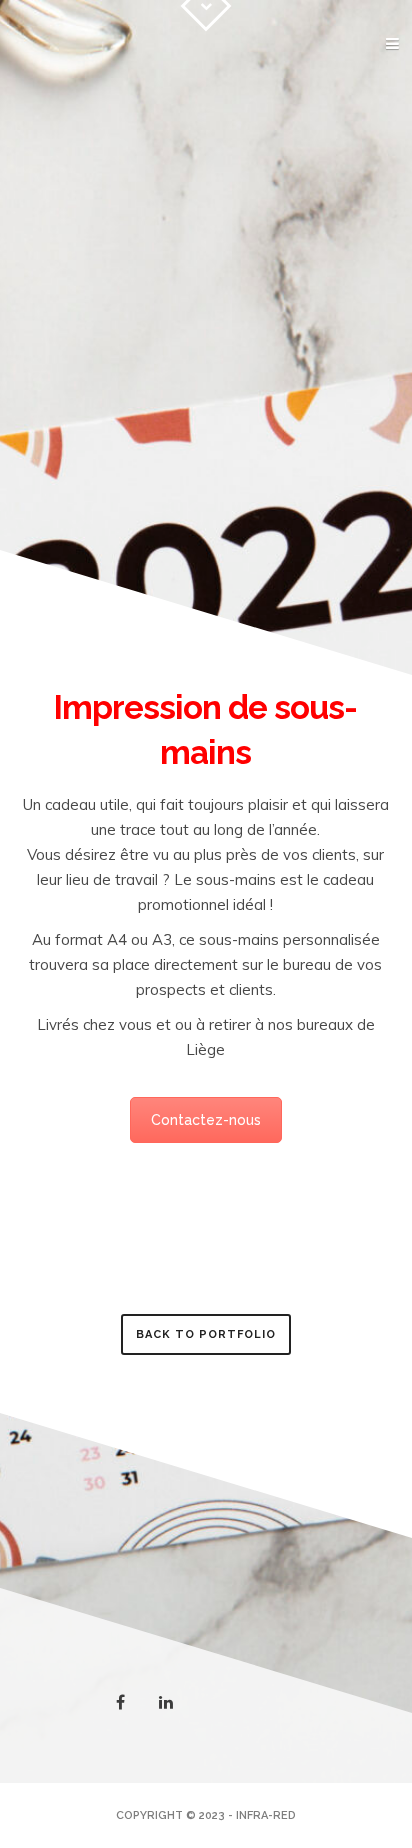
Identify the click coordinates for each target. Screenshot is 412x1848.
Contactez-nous (206, 1120)
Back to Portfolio (206, 1334)
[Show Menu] (359, 45)
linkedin (178, 1709)
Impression (333, 116)
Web (359, 147)
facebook (133, 1704)
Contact (340, 178)
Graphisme (335, 85)
